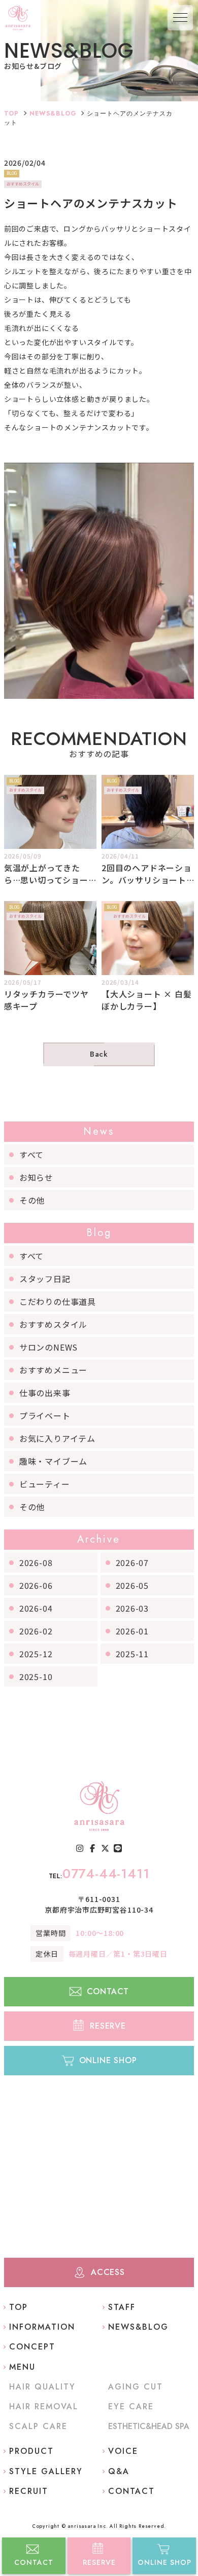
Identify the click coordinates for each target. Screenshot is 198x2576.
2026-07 (133, 1562)
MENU (22, 2367)
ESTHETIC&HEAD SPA (149, 2426)
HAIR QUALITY (42, 2387)
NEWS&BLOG (53, 114)
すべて (31, 1154)
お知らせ (36, 1177)
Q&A (119, 2471)
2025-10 (36, 1676)
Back (99, 1054)
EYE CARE (131, 2406)
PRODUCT (31, 2451)
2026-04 (36, 1608)
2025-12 (36, 1654)
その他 (32, 1200)
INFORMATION (42, 2327)
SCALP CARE (38, 2426)
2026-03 (133, 1608)
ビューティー (45, 1484)
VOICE (123, 2451)
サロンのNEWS (48, 1347)
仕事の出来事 (45, 1393)
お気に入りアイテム (57, 1438)
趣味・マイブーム (53, 1461)
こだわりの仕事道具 (58, 1301)
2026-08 (36, 1562)
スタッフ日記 (45, 1279)
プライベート (45, 1415)
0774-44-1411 (99, 1874)
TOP (11, 114)
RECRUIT (29, 2491)
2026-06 (36, 1585)
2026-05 (133, 1585)
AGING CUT (136, 2387)
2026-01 (133, 1631)
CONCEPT (32, 2347)
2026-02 (36, 1631)
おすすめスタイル (53, 1324)
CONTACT (34, 2562)
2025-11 (133, 1654)
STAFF (122, 2307)
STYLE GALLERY (46, 2471)
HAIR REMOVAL (44, 2406)
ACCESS (108, 2272)
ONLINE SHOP (164, 2562)
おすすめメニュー (53, 1370)
